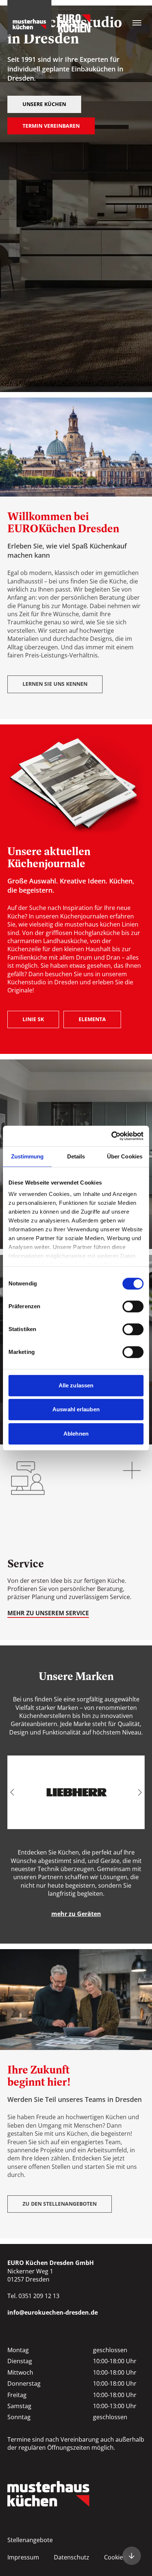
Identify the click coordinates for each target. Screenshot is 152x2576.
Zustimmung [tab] (27, 1156)
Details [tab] (76, 1156)
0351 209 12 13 (39, 2296)
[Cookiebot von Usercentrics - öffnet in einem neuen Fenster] (111, 1136)
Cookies (115, 2557)
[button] (12, 1792)
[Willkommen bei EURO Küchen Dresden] (132, 2556)
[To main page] (49, 17)
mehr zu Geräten (76, 1914)
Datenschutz (72, 2557)
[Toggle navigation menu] (137, 23)
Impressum (23, 2557)
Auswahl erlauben (76, 1409)
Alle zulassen (76, 1385)
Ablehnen (76, 1434)
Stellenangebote (30, 2540)
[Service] (76, 1545)
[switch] (133, 1306)
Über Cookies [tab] (125, 1156)
